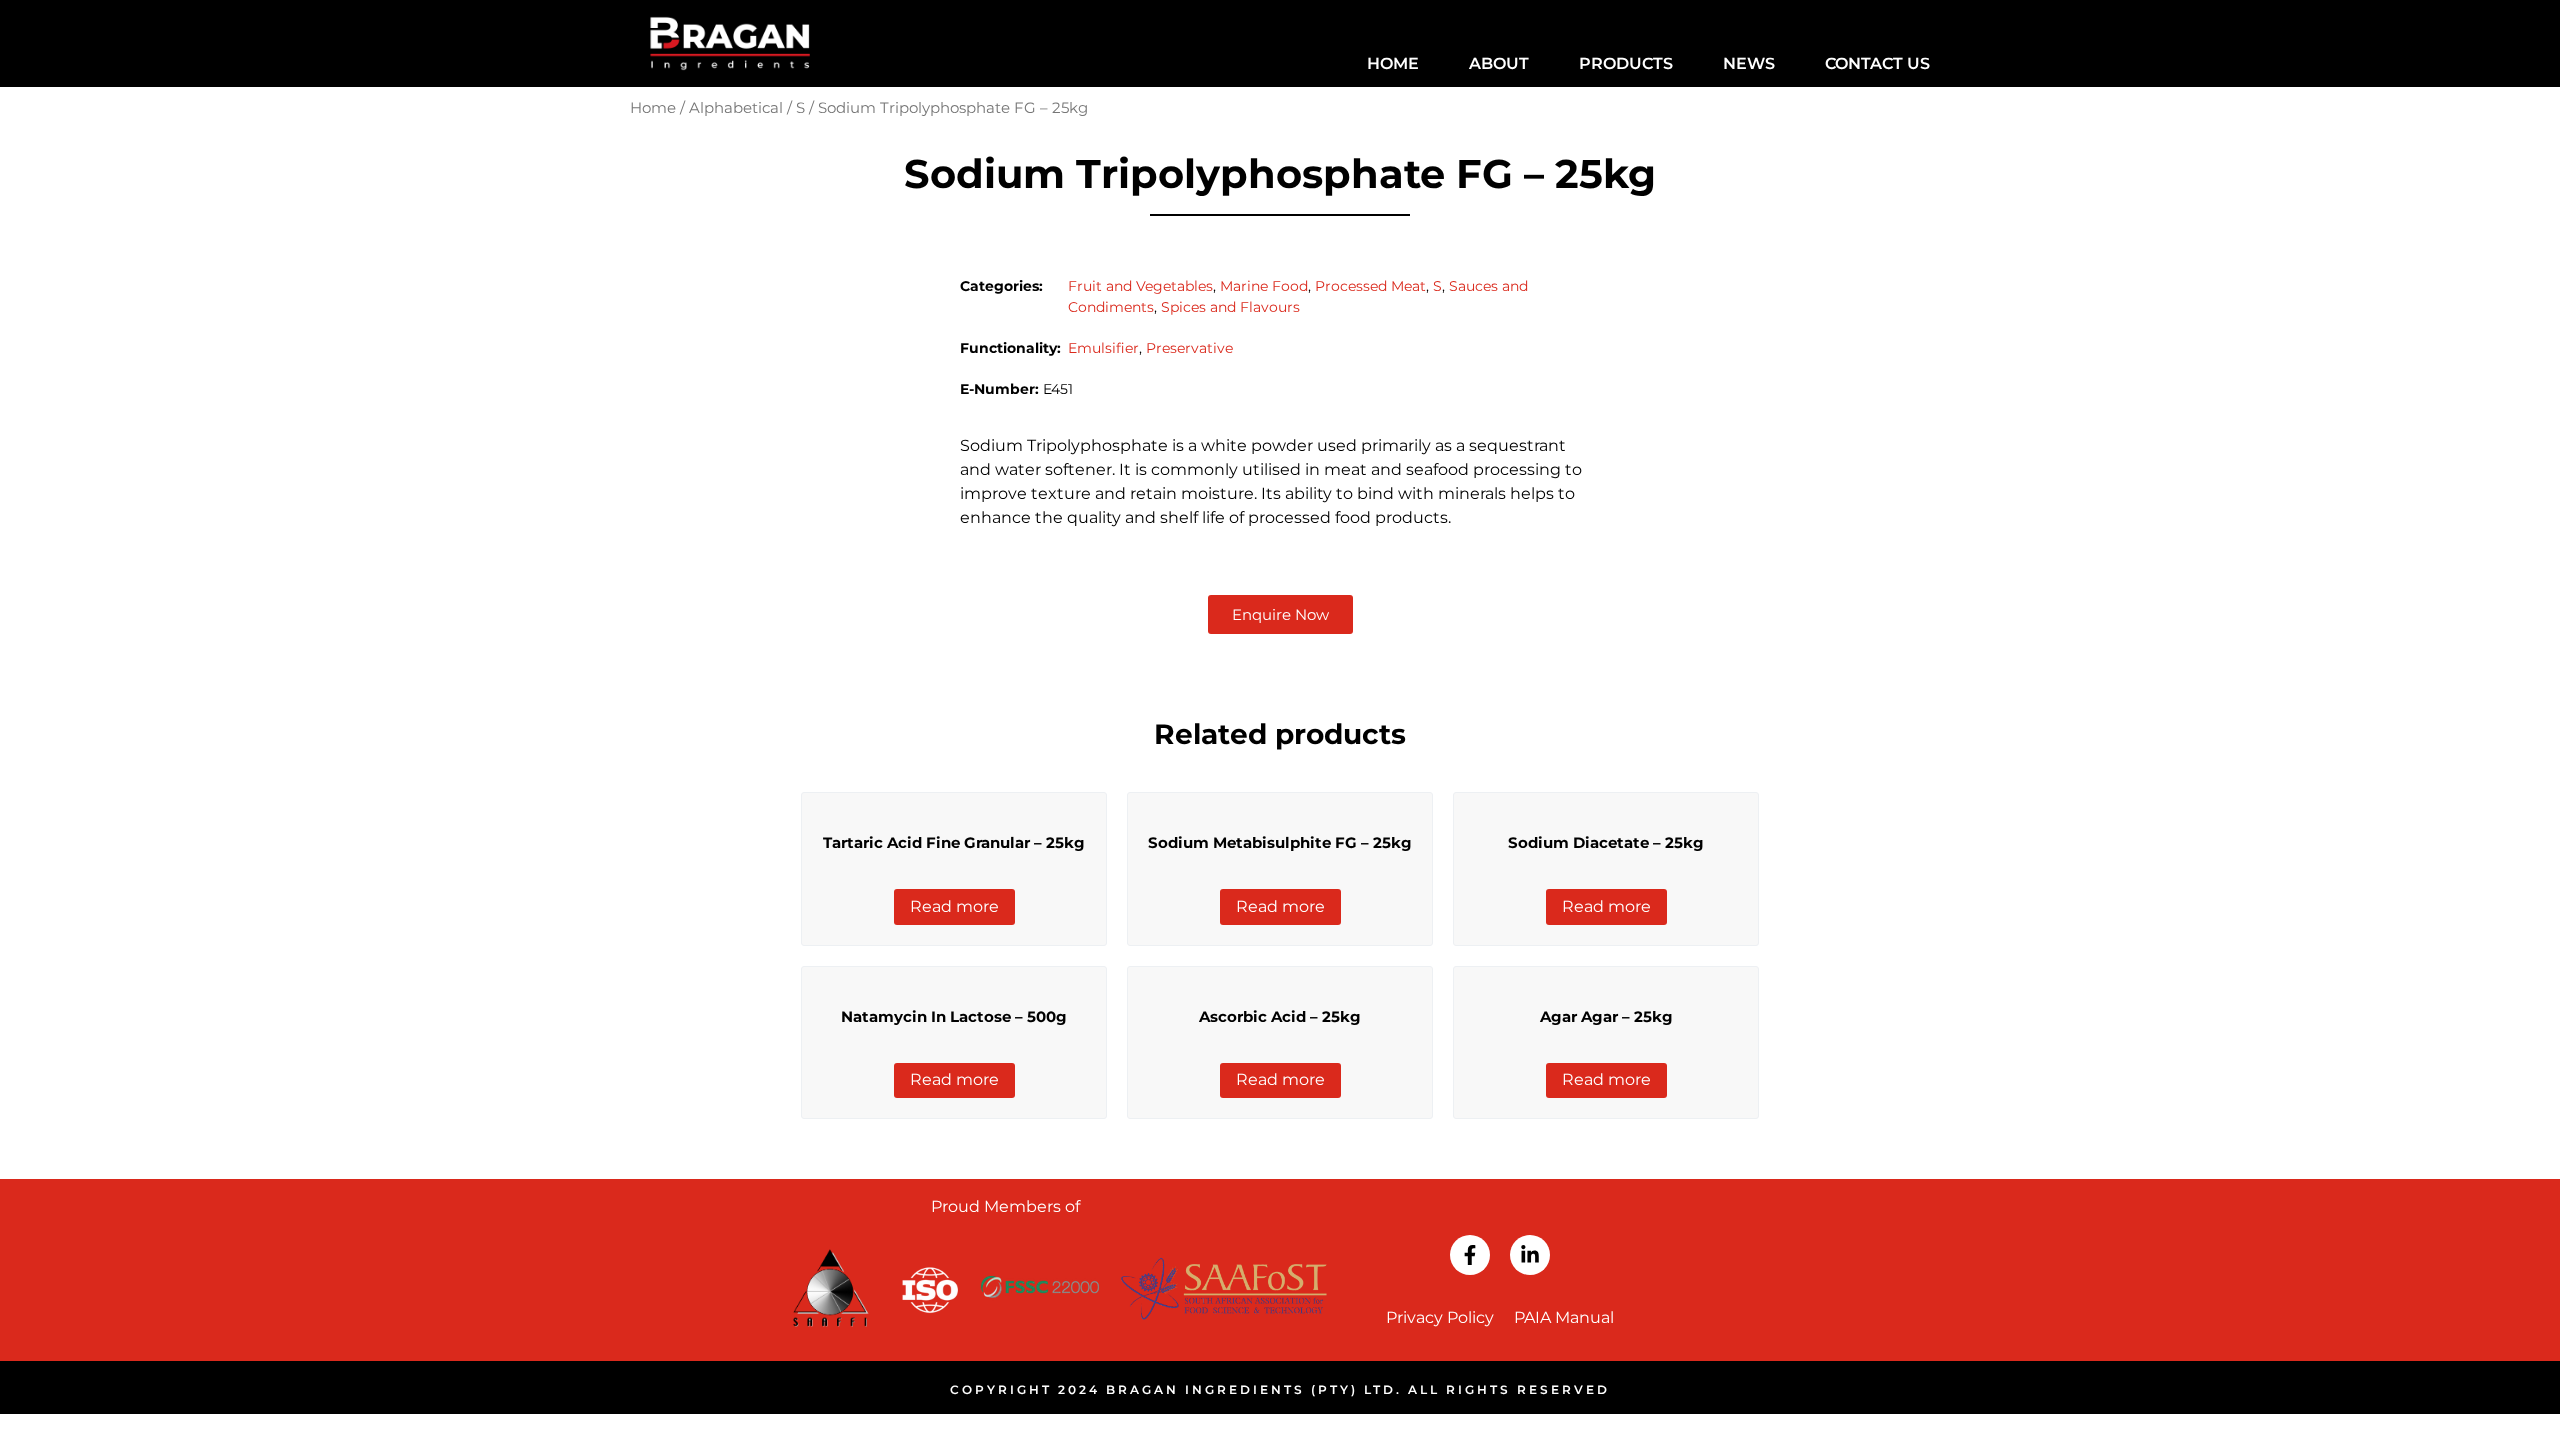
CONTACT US (1877, 63)
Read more (954, 906)
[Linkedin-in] (1530, 1255)
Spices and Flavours (1230, 307)
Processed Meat (1370, 286)
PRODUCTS (1626, 63)
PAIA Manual (1564, 1317)
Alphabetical (736, 108)
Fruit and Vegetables (1140, 286)
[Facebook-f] (1470, 1255)
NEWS (1749, 63)
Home (653, 108)
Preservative (1189, 348)
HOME (1393, 63)
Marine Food (1264, 286)
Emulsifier (1103, 348)
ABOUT (1499, 63)
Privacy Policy (1440, 1317)
